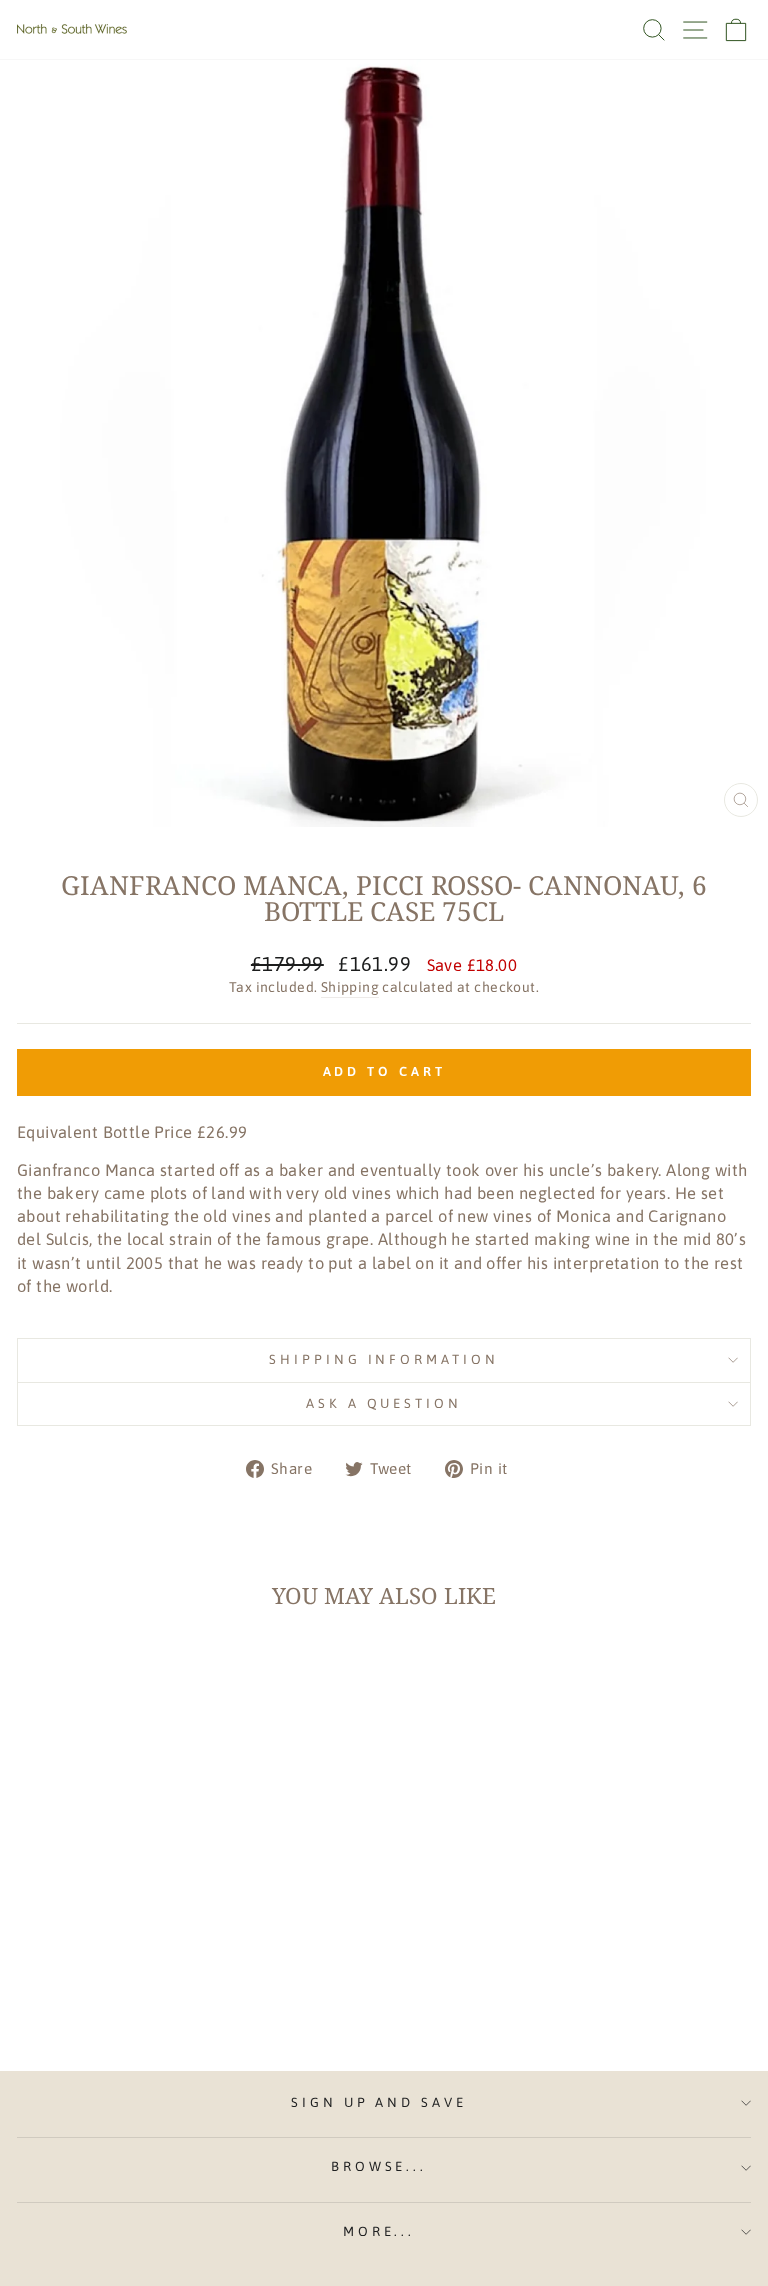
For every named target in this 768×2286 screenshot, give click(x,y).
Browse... (379, 2166)
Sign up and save (379, 2102)
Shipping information (384, 1359)
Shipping (350, 987)
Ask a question (384, 1403)
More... (379, 2231)
